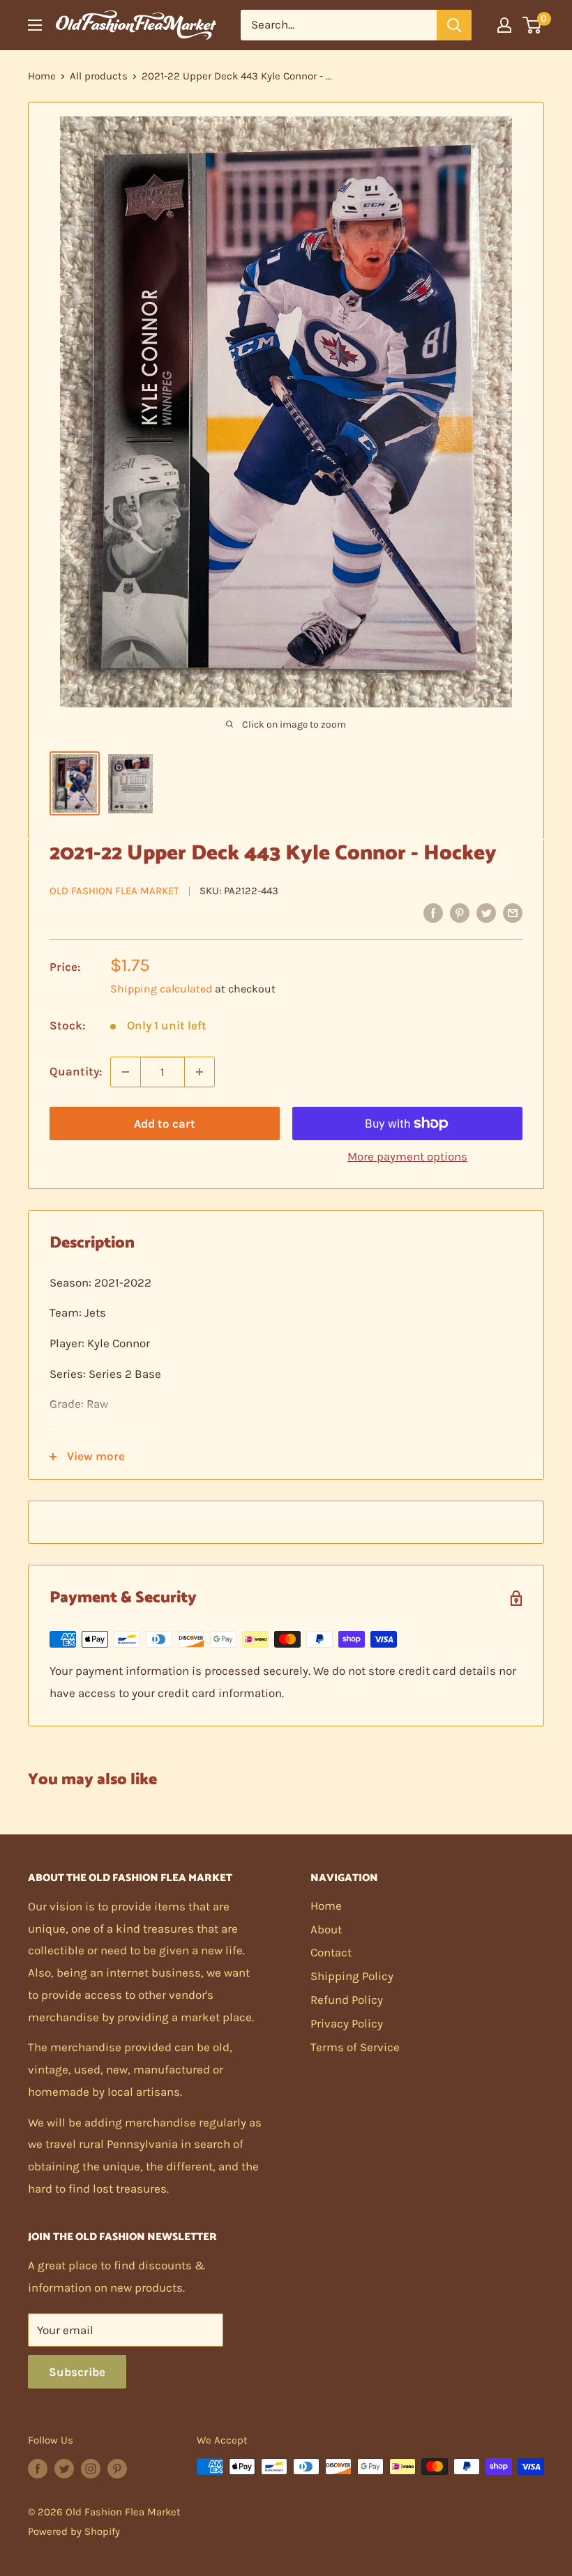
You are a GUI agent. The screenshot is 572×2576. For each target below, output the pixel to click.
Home (42, 76)
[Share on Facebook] (433, 912)
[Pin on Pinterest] (460, 912)
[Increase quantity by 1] (200, 1072)
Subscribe (77, 2372)
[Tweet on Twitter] (486, 912)
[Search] (454, 25)
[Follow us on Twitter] (64, 2468)
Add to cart (165, 1124)
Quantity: (76, 1071)
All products (99, 76)
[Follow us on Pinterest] (117, 2468)
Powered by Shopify (74, 2531)
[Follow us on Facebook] (38, 2468)
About (326, 1929)
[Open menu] (35, 25)
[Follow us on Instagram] (91, 2468)
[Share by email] (513, 912)
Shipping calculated (161, 989)
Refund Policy (347, 2000)
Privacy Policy (347, 2023)
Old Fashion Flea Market (114, 891)
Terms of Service (355, 2047)
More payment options (407, 1156)
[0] (533, 25)
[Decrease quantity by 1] (126, 1072)
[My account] (504, 25)
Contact (331, 1952)
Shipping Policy (352, 1976)
